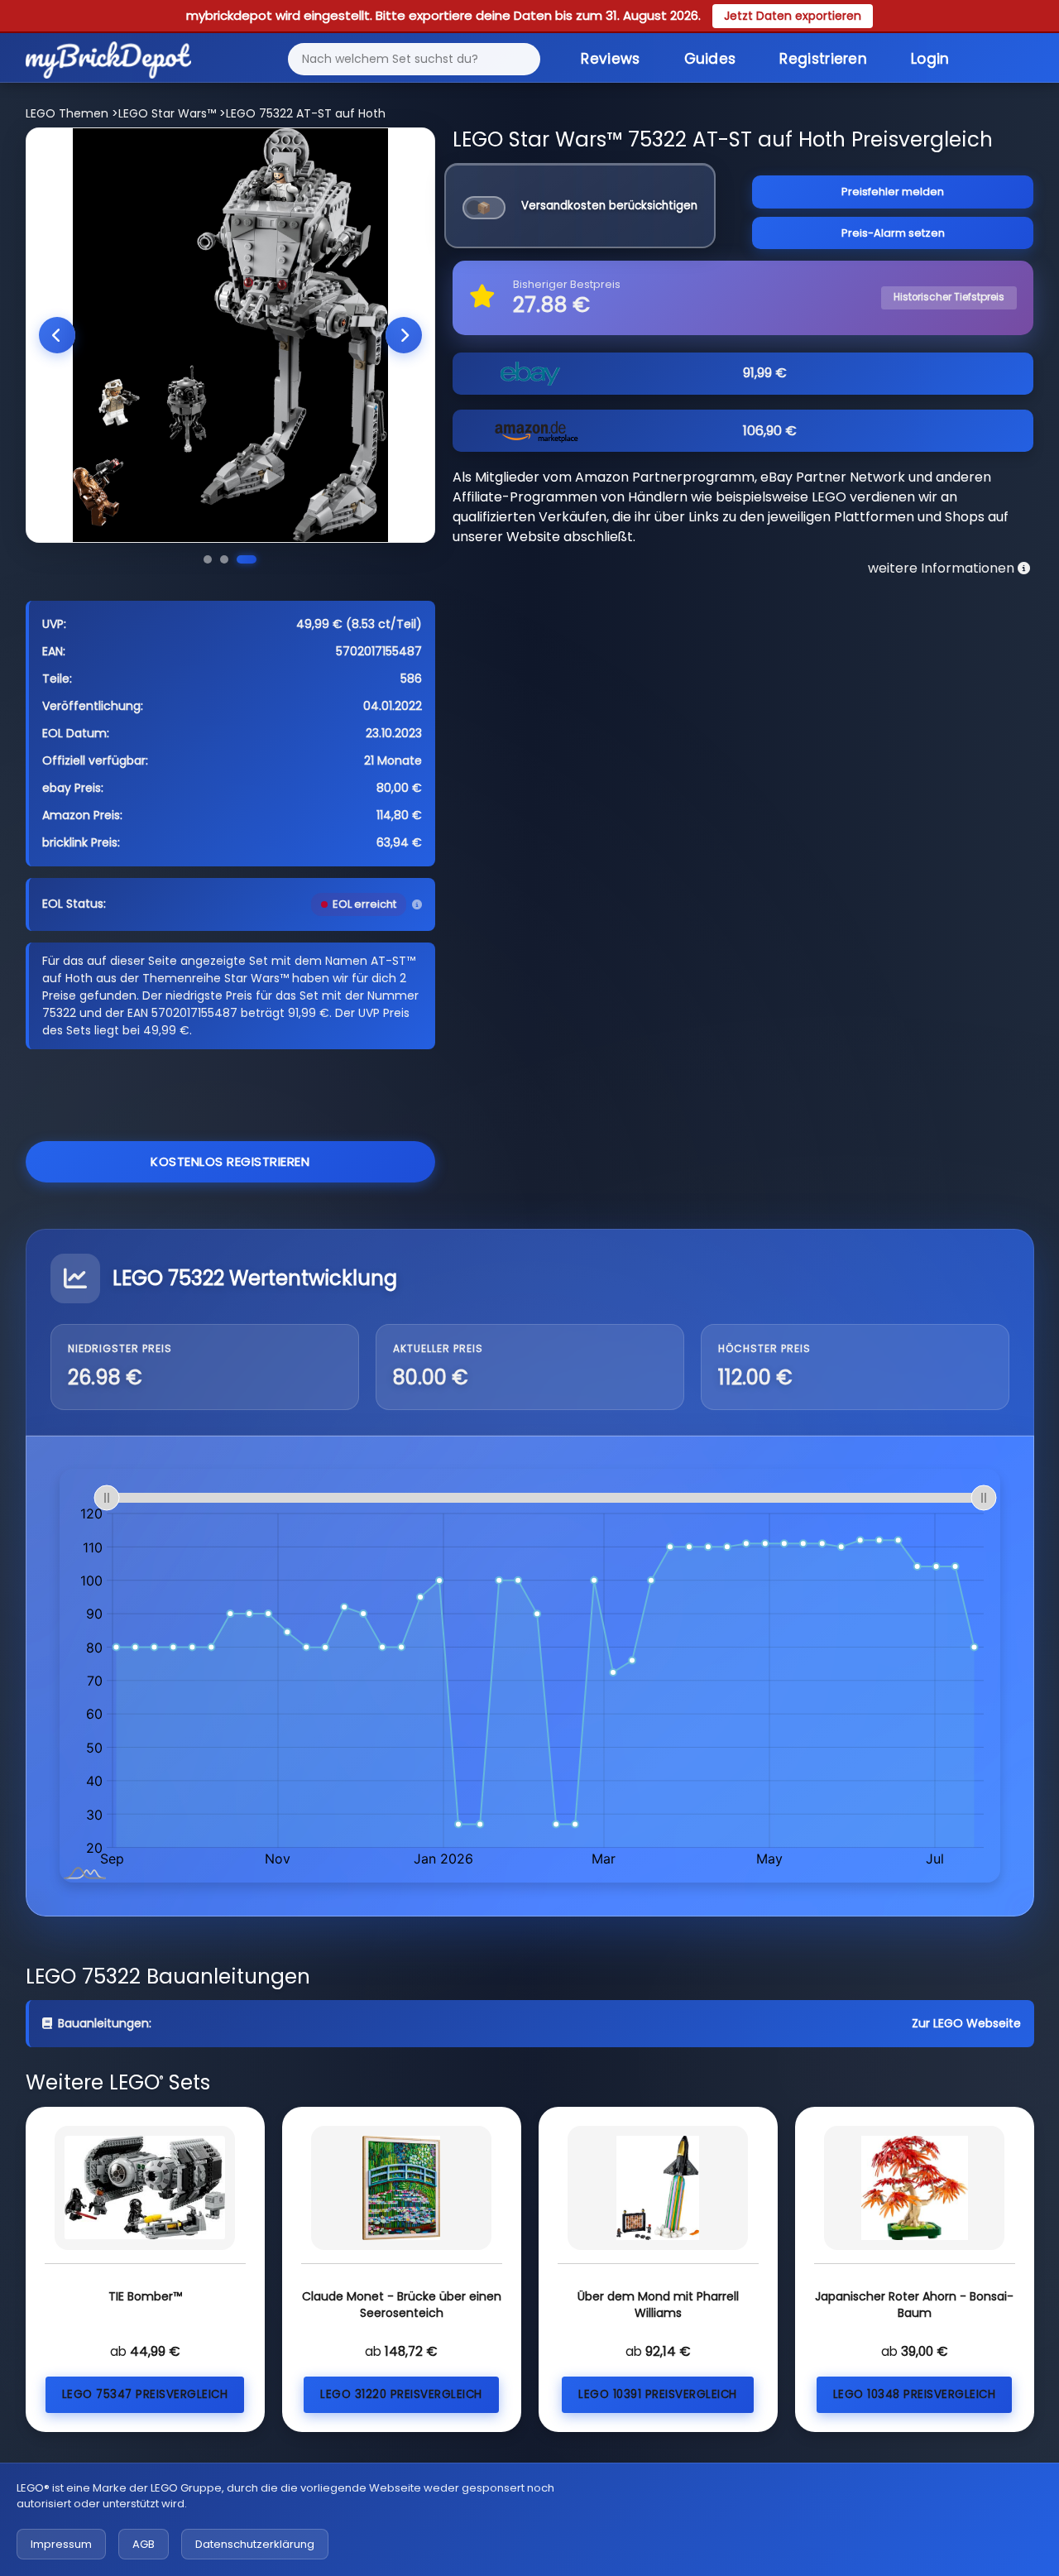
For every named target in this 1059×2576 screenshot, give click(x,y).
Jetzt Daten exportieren (793, 16)
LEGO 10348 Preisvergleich (915, 2394)
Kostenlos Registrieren (230, 1161)
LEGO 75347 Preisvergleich (145, 2394)
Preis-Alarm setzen (893, 233)
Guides (710, 59)
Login (930, 59)
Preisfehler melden (893, 192)
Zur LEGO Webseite (966, 2023)
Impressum (61, 2544)
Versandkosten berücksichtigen (609, 206)
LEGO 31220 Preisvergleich (401, 2394)
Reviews (610, 59)
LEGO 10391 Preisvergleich (658, 2394)
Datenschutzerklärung (255, 2544)
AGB (144, 2544)
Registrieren (823, 59)
